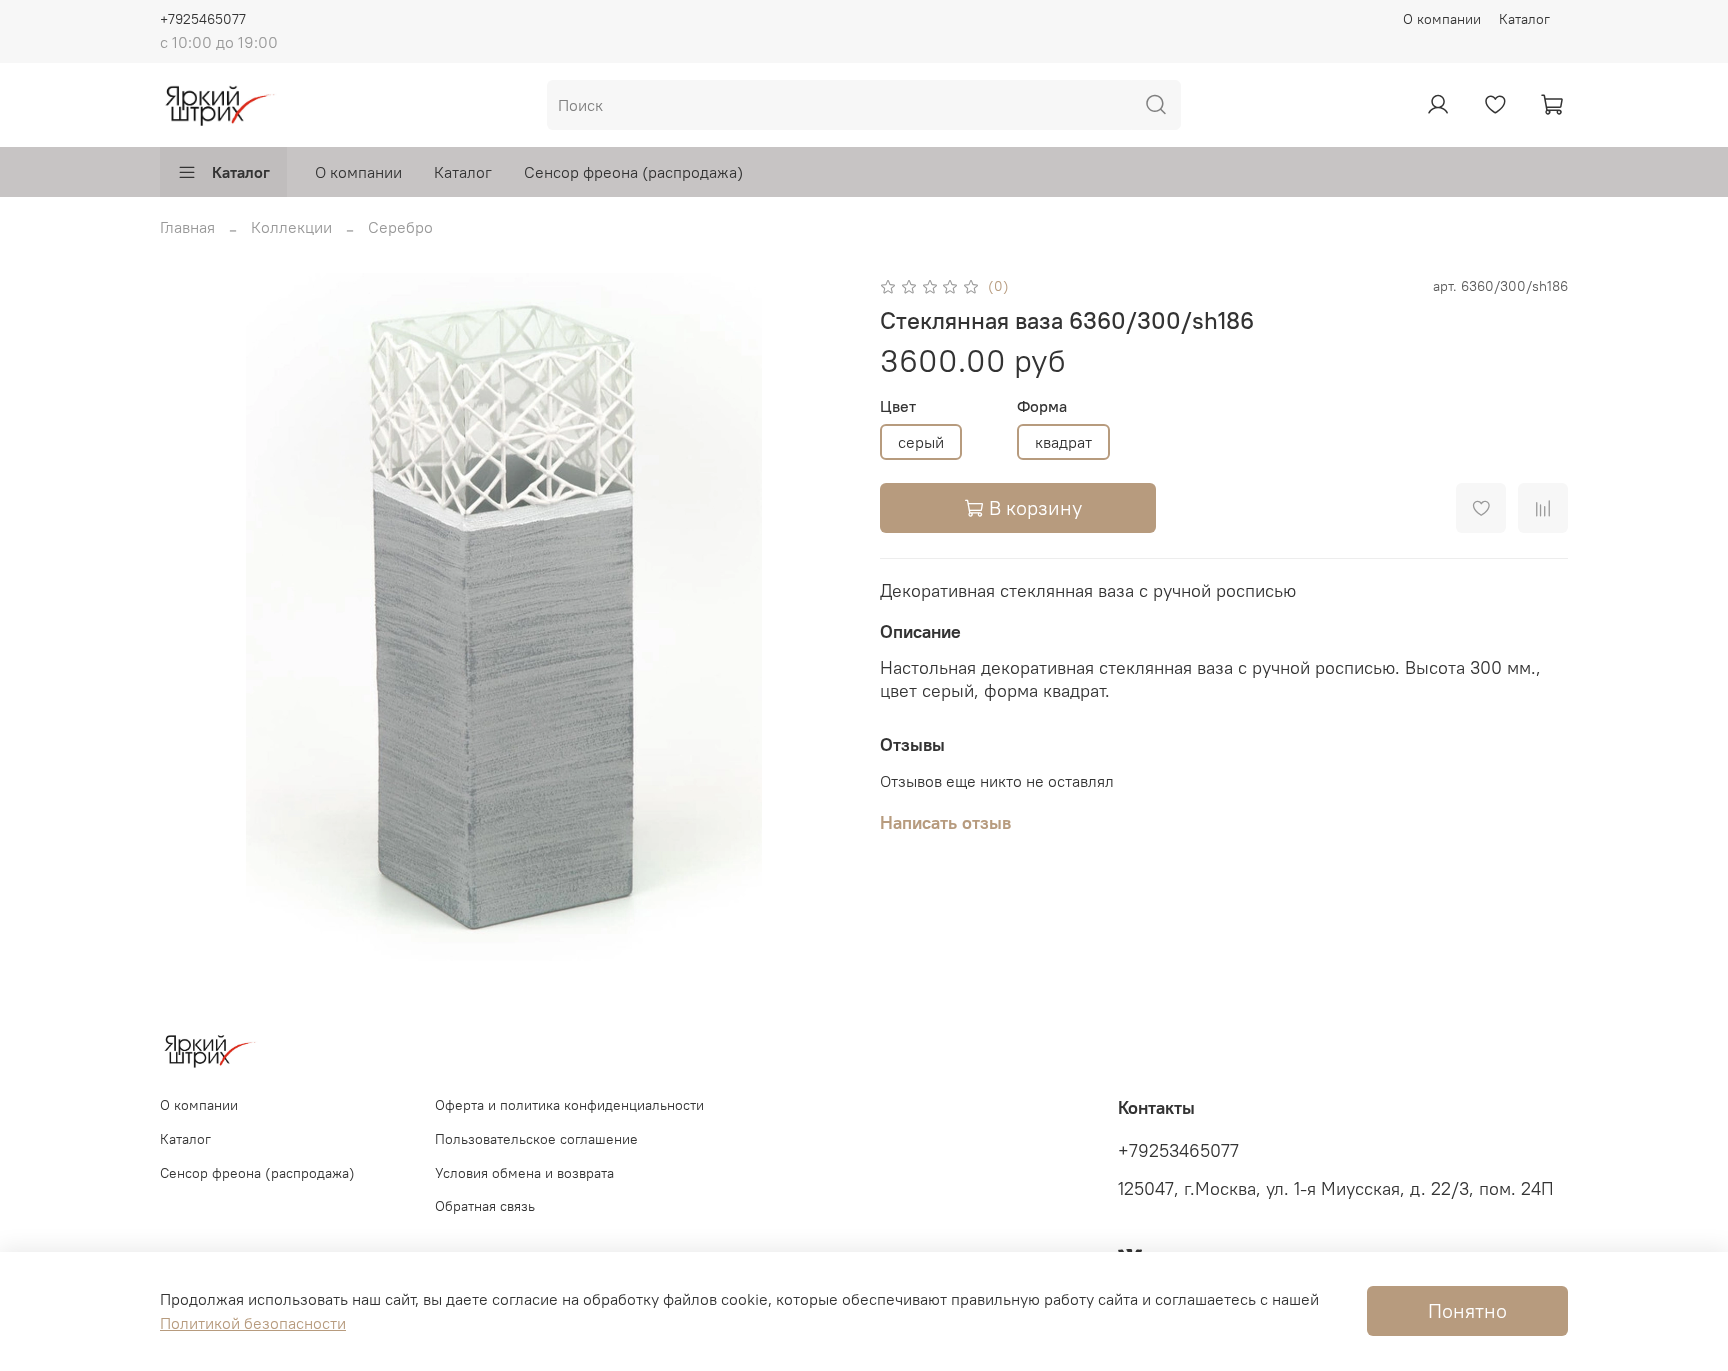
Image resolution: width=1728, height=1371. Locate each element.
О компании (1442, 19)
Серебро (400, 227)
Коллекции (291, 227)
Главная (187, 227)
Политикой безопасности (253, 1323)
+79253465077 (1178, 1151)
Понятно (1467, 1310)
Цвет (898, 406)
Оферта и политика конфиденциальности (569, 1105)
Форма (1042, 406)
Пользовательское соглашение (536, 1139)
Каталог (1524, 19)
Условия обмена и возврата (524, 1173)
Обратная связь (485, 1206)
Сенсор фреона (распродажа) (633, 172)
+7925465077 (203, 19)
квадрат (1063, 442)
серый (921, 442)
